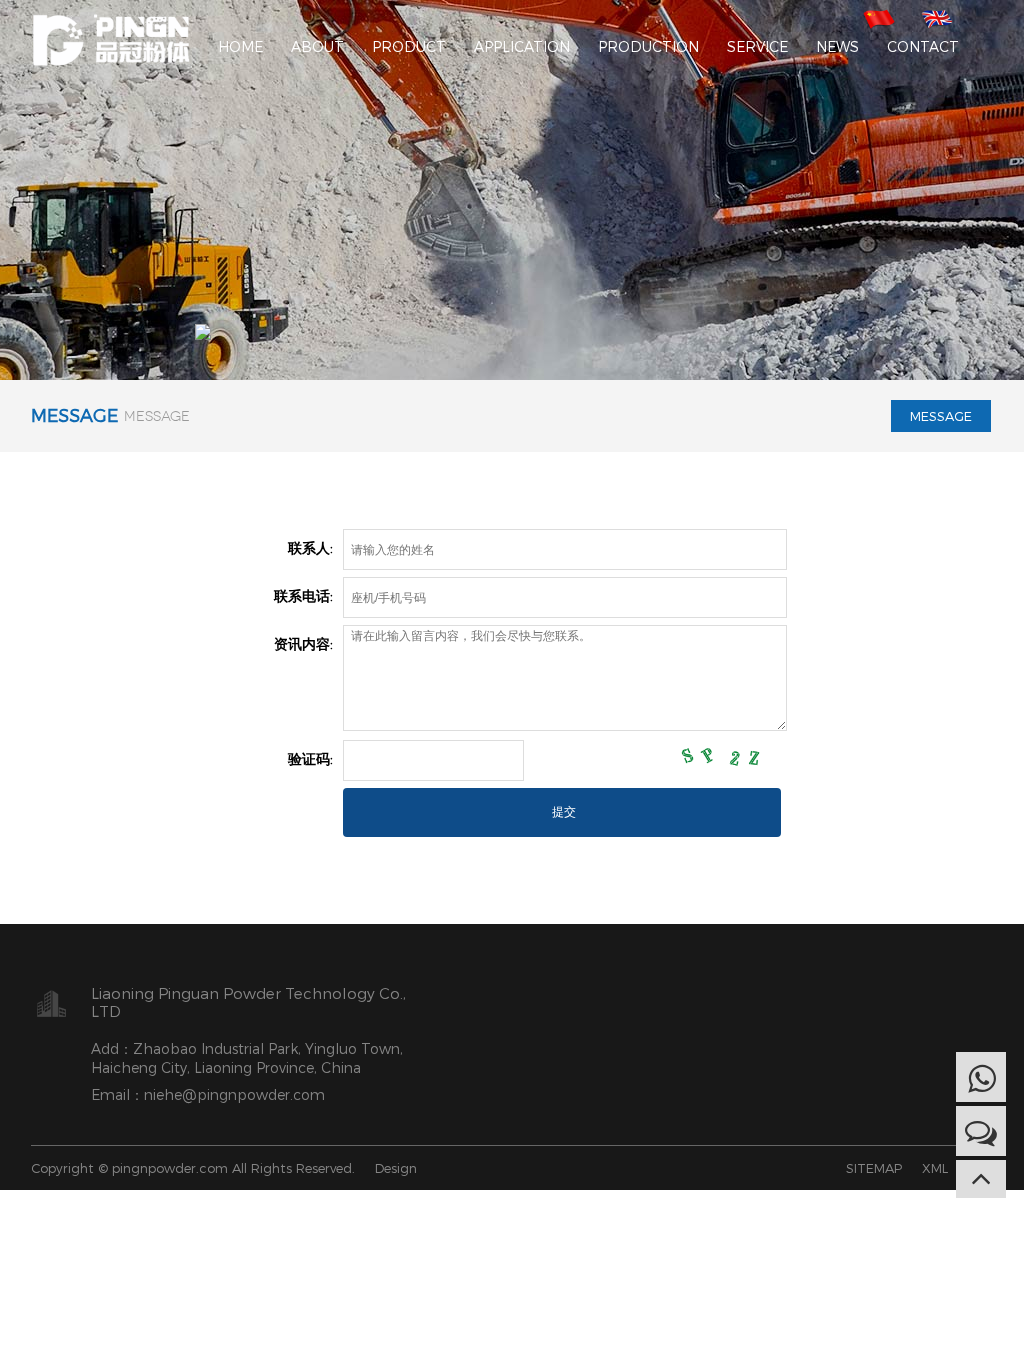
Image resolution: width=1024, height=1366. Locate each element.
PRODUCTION (648, 46)
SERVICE (757, 46)
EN (938, 17)
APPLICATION (522, 46)
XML (935, 1168)
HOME (240, 46)
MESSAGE (941, 416)
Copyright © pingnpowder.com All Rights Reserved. (193, 1168)
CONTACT (923, 46)
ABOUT (317, 46)
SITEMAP (874, 1168)
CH (880, 17)
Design (396, 1168)
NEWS (837, 46)
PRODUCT (409, 46)
